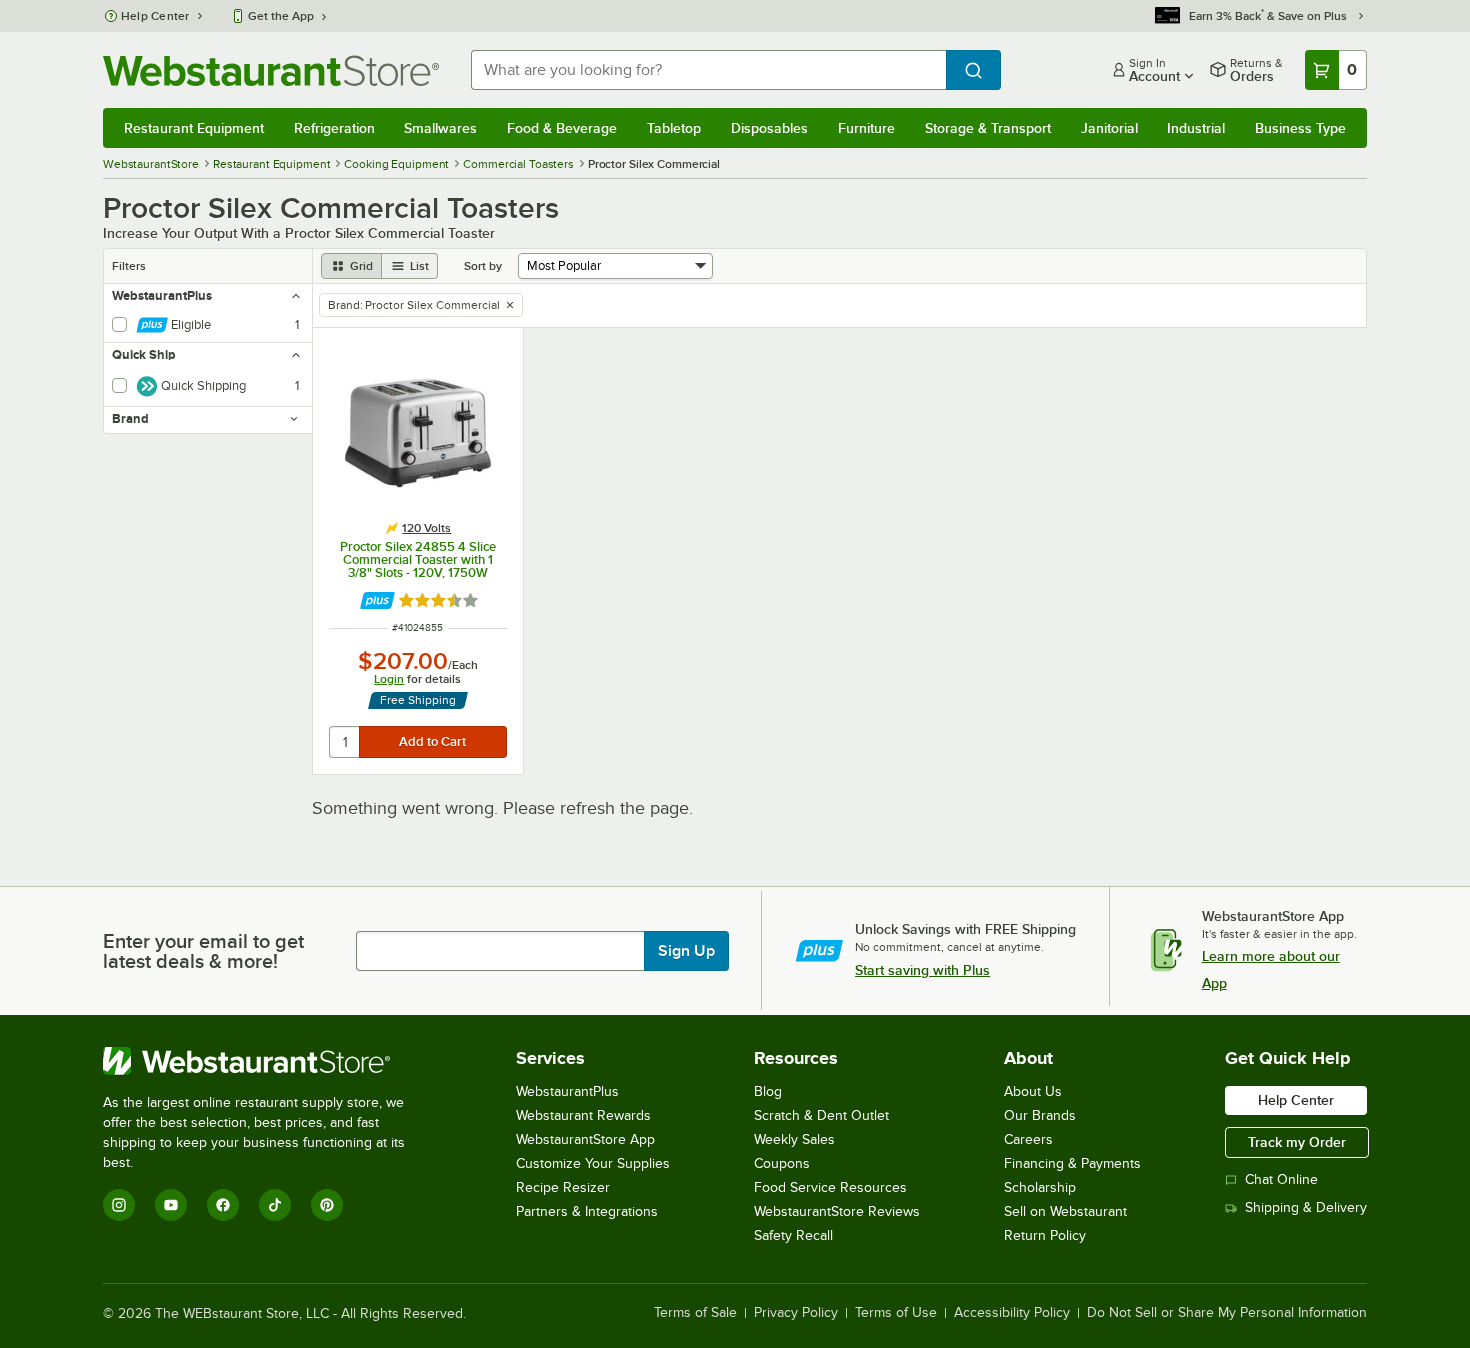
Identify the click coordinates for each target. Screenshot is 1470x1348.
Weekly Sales (794, 1139)
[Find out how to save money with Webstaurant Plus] (377, 600)
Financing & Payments (1072, 1163)
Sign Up (686, 951)
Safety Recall (793, 1235)
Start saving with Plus (922, 970)
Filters (129, 266)
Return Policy (1045, 1235)
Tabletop (674, 128)
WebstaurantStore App (585, 1139)
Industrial (1196, 128)
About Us (1033, 1091)
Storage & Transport (988, 128)
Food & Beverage (562, 128)
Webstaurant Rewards (583, 1115)
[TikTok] (275, 1205)
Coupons (782, 1163)
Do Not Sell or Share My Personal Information (1227, 1313)
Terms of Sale (695, 1313)
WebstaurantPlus (567, 1091)
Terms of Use (896, 1313)
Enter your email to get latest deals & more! (203, 951)
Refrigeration (334, 128)
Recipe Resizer (563, 1187)
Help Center (155, 16)
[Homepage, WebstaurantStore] (271, 70)
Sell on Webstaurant (1065, 1211)
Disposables (769, 128)
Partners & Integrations (587, 1211)
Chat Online (1281, 1179)
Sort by (483, 266)
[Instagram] (119, 1205)
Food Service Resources (830, 1187)
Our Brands (1040, 1115)
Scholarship (1040, 1187)
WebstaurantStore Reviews (837, 1211)
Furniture (866, 128)
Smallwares (440, 128)
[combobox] (708, 70)
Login (389, 679)
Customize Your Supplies (593, 1163)
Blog (768, 1091)
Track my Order (1297, 1142)
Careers (1028, 1139)
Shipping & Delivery (1306, 1207)
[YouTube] (171, 1205)
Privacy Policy (796, 1313)
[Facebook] (223, 1205)
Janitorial (1109, 128)
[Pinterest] (327, 1205)
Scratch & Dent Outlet (821, 1115)
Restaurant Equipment (194, 128)
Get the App (281, 16)
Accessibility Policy (1012, 1313)
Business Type (1300, 128)
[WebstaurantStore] (267, 1061)
